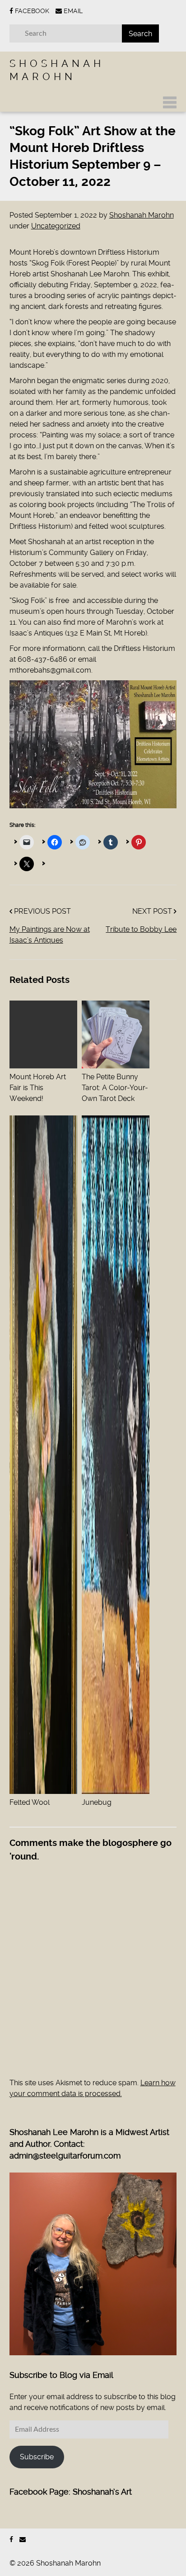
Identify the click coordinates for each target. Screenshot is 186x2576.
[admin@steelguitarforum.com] (23, 2540)
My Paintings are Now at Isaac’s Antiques (50, 935)
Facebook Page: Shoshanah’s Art (71, 2492)
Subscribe (37, 2457)
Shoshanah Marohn (142, 215)
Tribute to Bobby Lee (141, 929)
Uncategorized (56, 226)
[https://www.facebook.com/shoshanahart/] (11, 2540)
